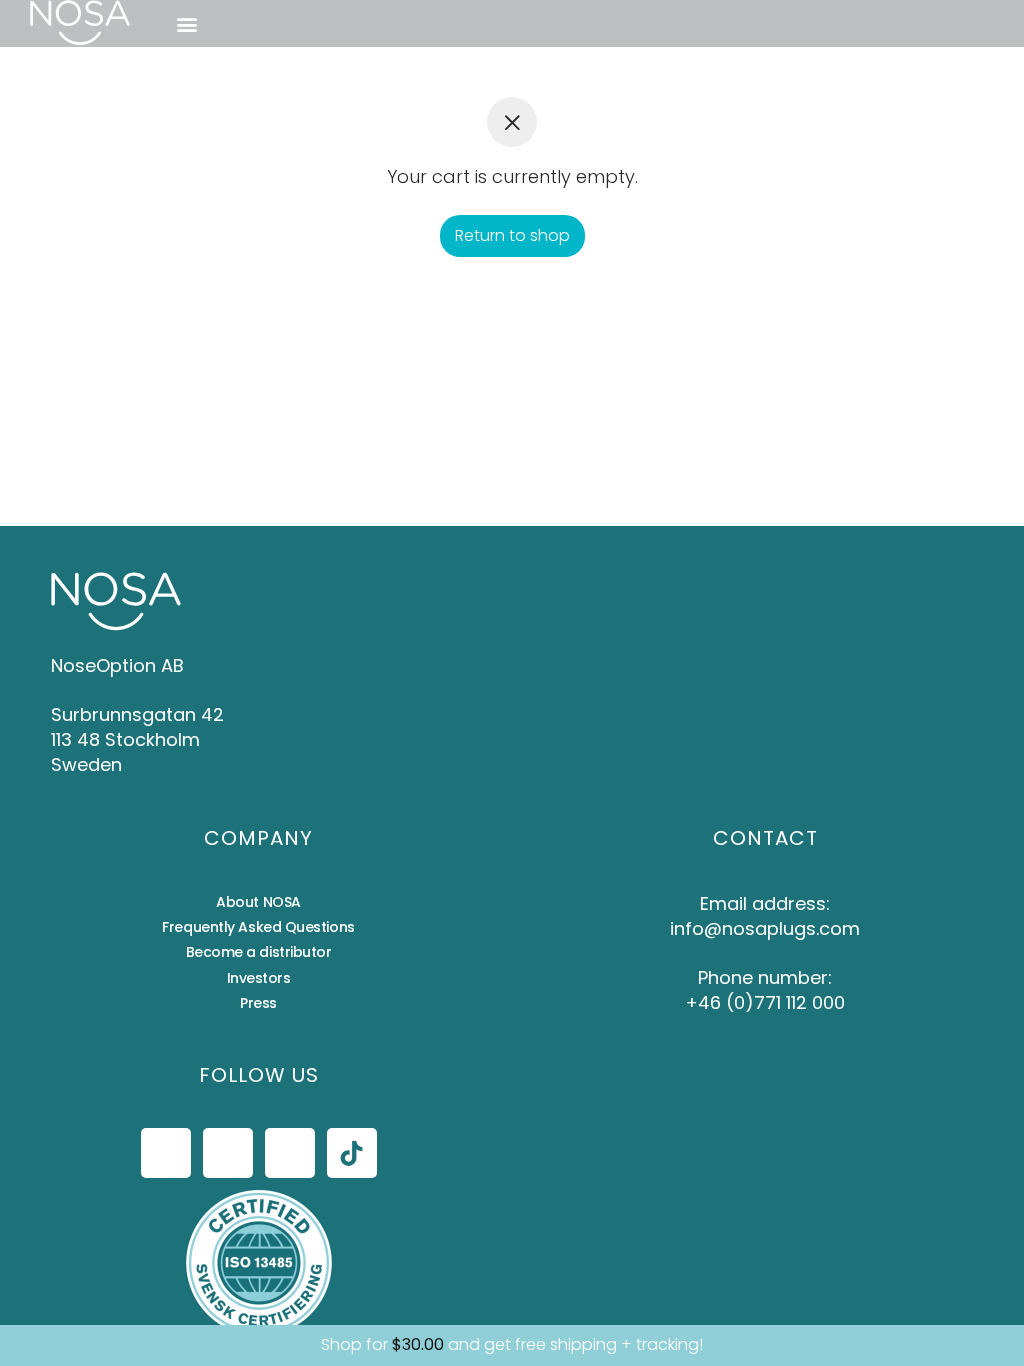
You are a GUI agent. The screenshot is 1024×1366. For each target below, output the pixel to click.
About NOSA (258, 902)
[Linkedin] (290, 1153)
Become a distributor (259, 952)
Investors (259, 978)
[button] (186, 23)
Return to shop (512, 235)
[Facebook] (166, 1153)
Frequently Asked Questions (258, 927)
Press (258, 1003)
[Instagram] (228, 1153)
